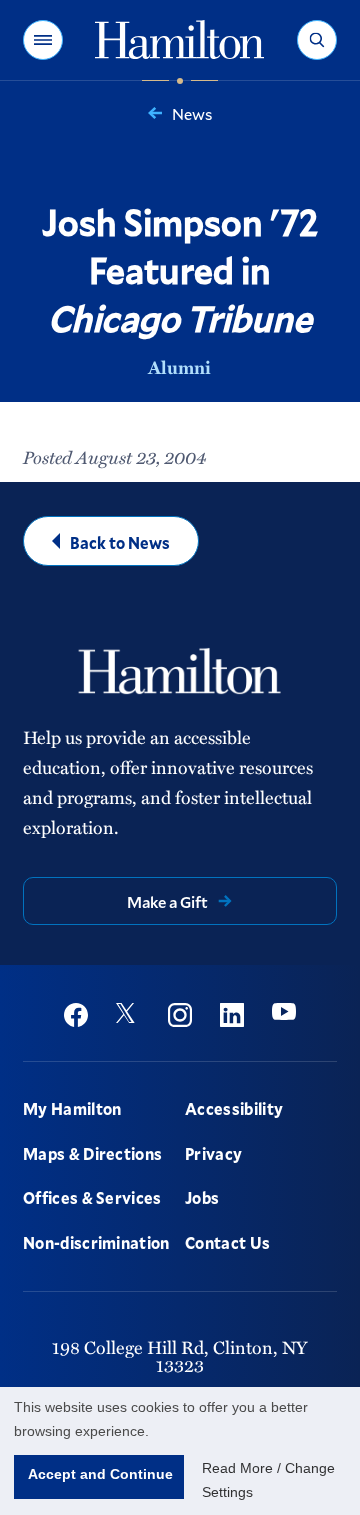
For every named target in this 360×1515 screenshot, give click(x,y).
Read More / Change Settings (268, 1480)
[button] (43, 40)
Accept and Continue (100, 1474)
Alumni (179, 367)
